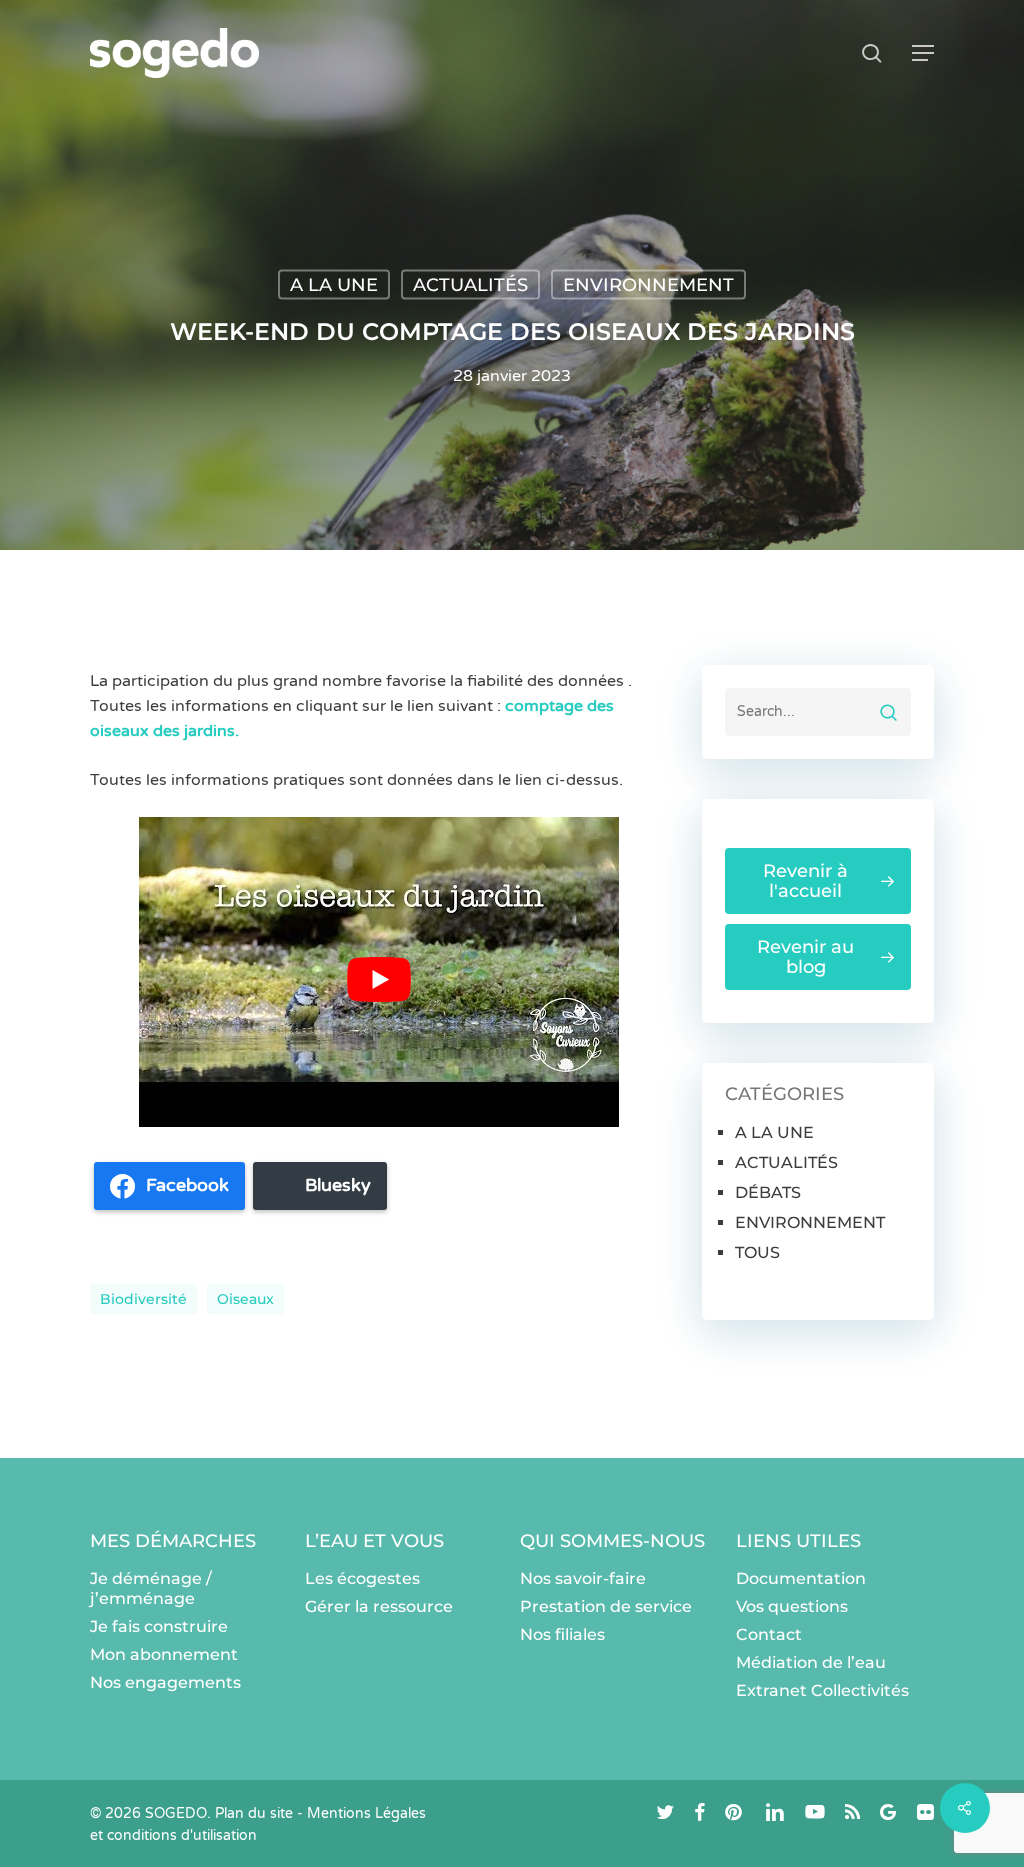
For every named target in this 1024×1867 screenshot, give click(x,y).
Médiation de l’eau (811, 1662)
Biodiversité (143, 1299)
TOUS (757, 1252)
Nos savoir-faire (583, 1578)
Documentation (801, 1578)
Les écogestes (362, 1578)
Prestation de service (606, 1606)
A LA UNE (334, 285)
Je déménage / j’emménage (151, 1588)
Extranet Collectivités (822, 1690)
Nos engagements (165, 1682)
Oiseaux (245, 1299)
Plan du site (254, 1813)
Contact (769, 1634)
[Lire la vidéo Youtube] (379, 979)
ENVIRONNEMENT (648, 285)
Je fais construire (159, 1626)
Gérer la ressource (379, 1606)
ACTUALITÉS (470, 285)
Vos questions (792, 1606)
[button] (923, 53)
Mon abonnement (164, 1654)
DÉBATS (768, 1192)
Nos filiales (562, 1634)
